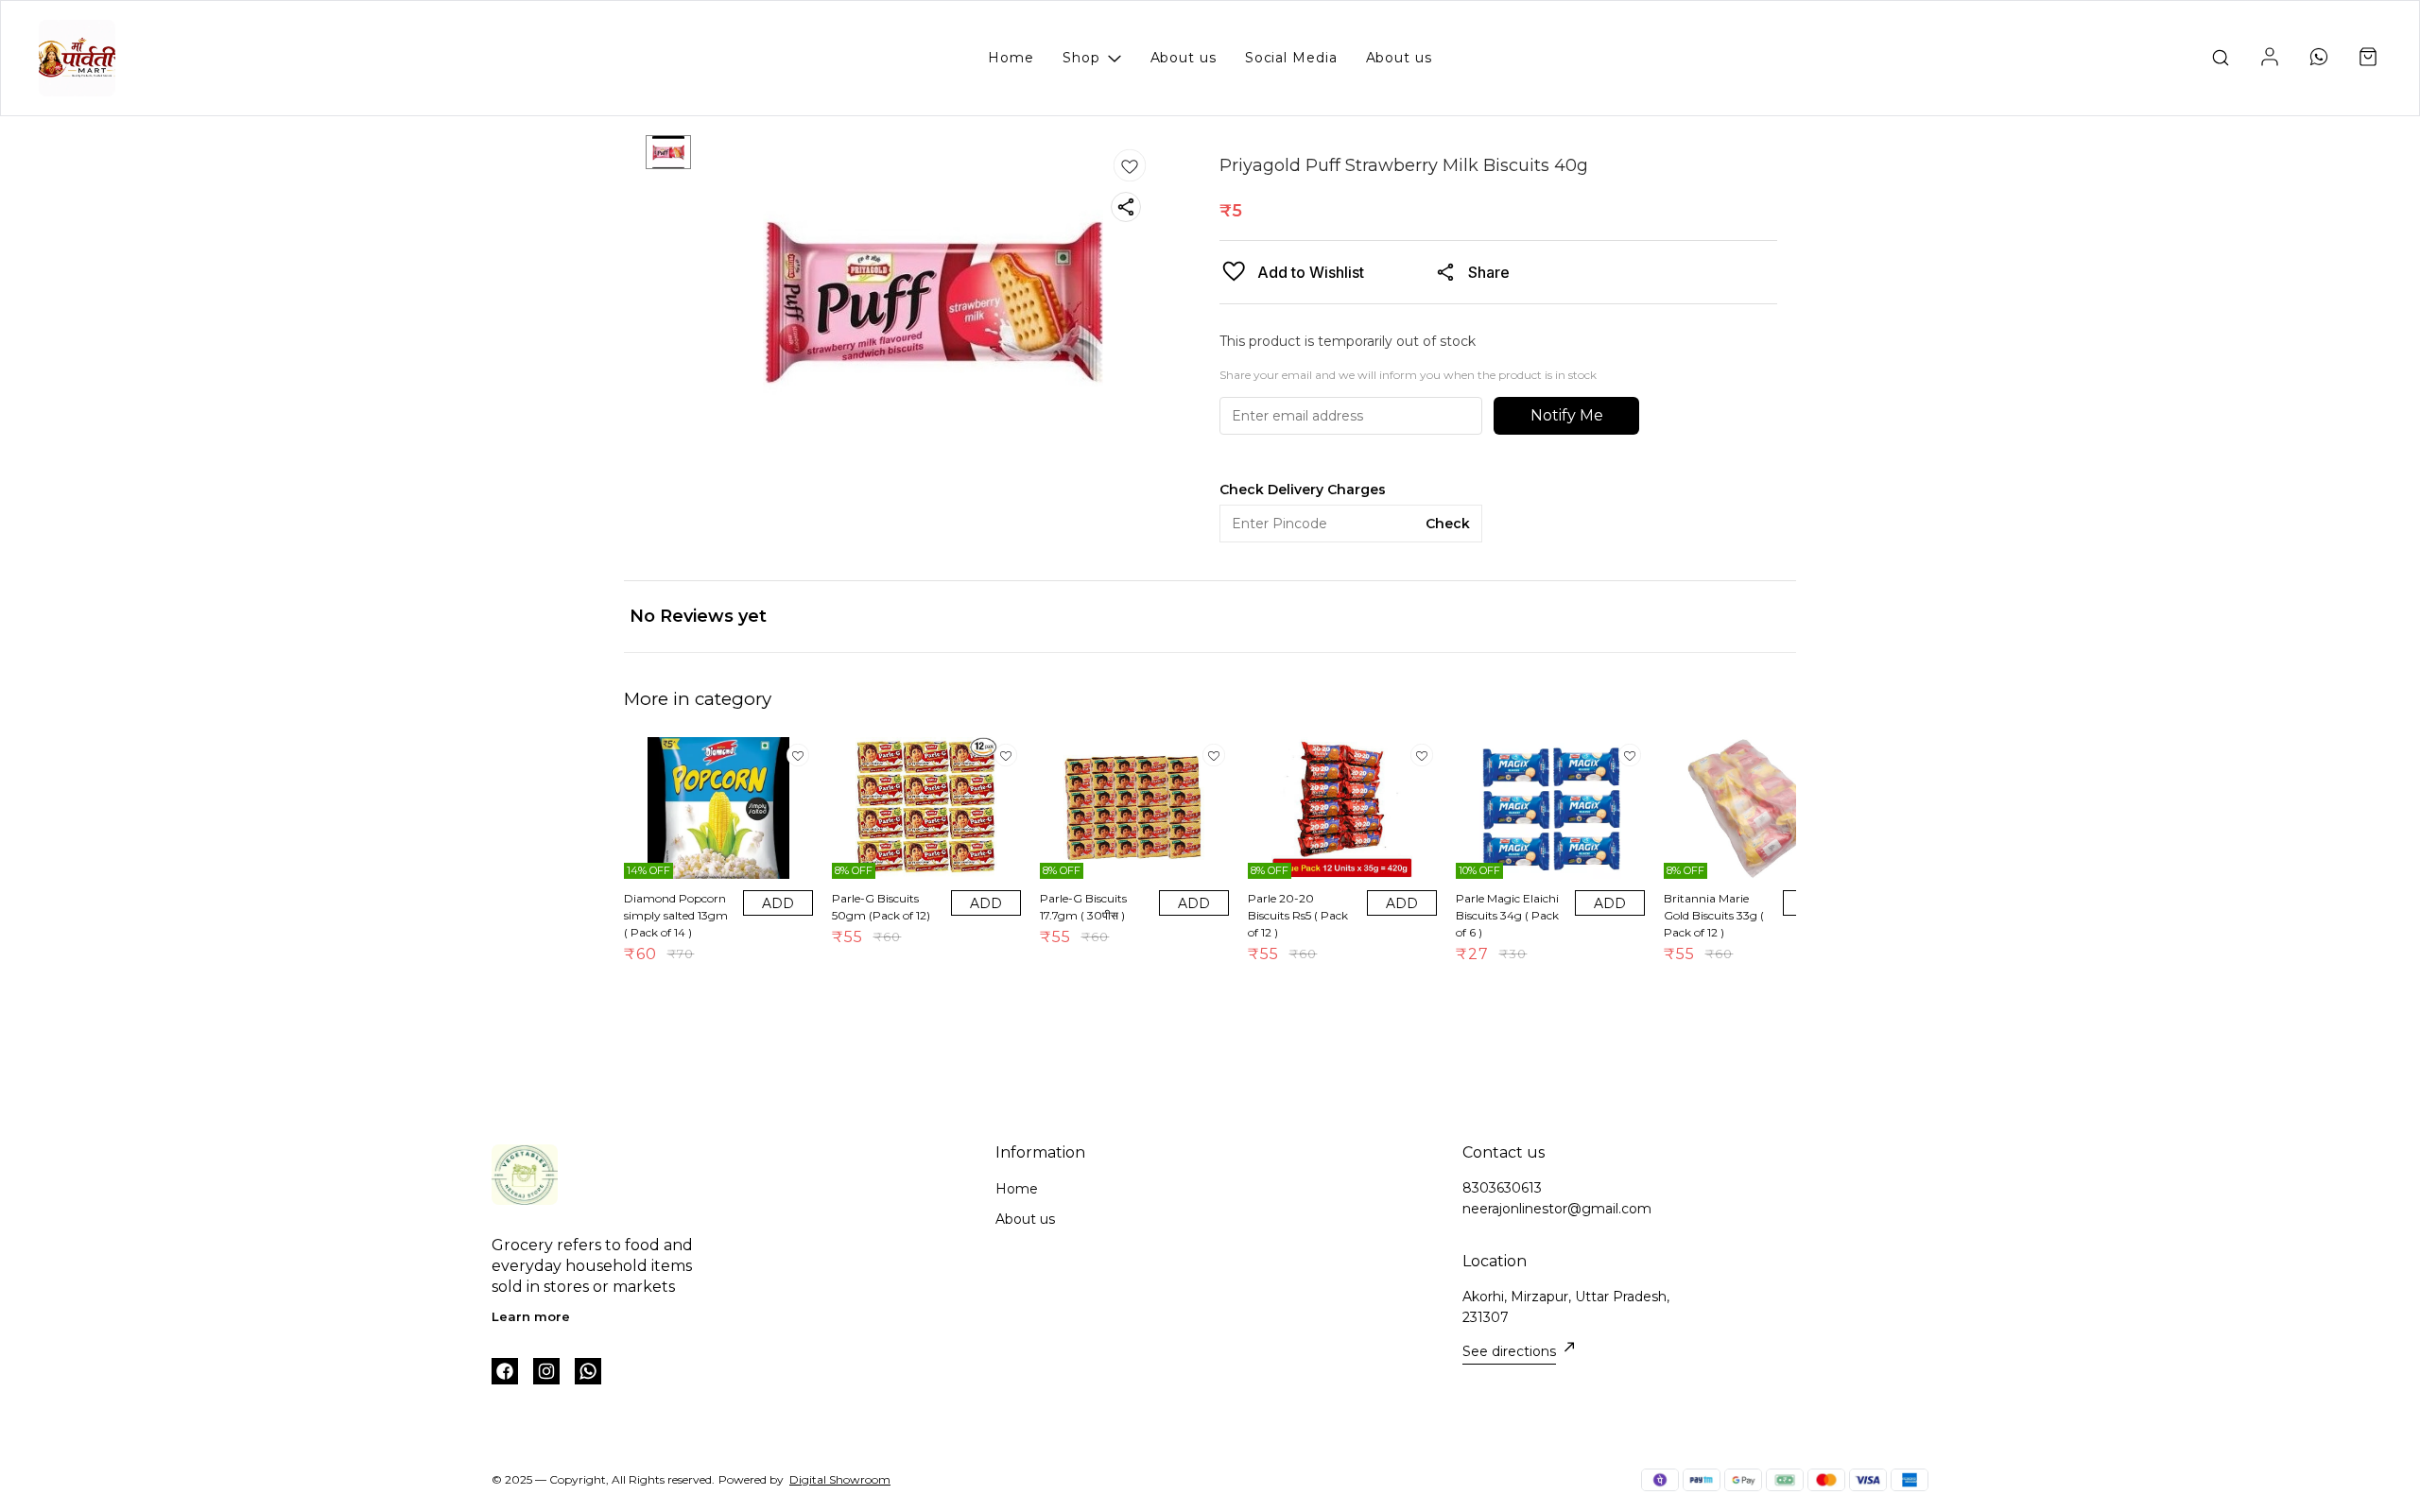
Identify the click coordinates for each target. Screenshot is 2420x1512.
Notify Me (1567, 415)
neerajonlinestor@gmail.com (1557, 1209)
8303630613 (1502, 1188)
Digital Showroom (840, 1479)
